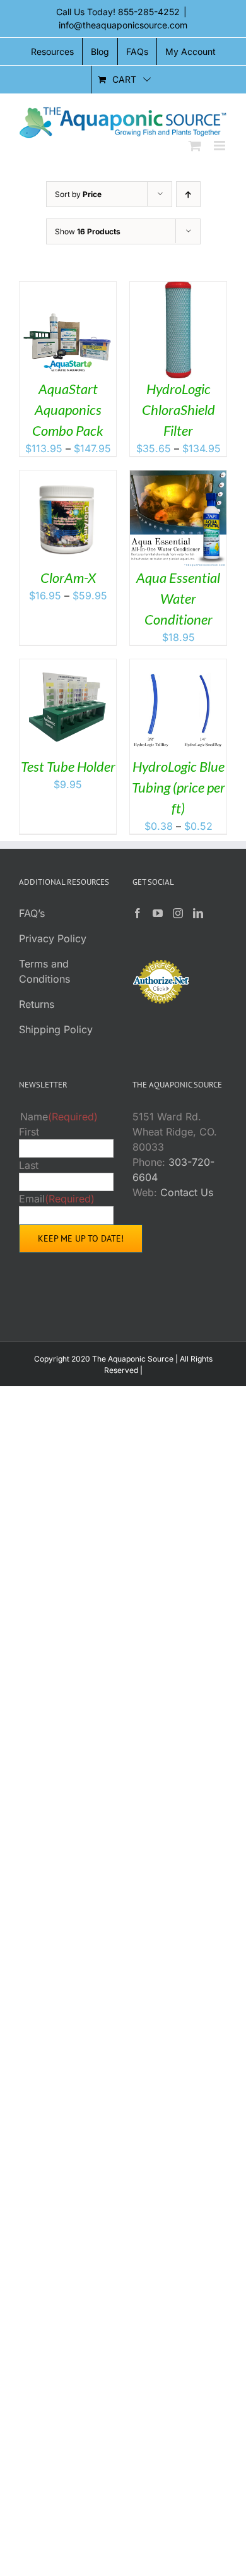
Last (29, 1165)
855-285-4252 (149, 12)
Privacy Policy (53, 938)
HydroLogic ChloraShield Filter (179, 410)
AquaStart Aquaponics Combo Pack (68, 410)
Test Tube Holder (68, 766)
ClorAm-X (68, 578)
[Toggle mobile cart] (195, 146)
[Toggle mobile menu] (220, 146)
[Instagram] (178, 913)
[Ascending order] (188, 194)
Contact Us (187, 1192)
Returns (37, 1004)
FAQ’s (32, 913)
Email (57, 1199)
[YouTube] (158, 913)
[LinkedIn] (198, 913)
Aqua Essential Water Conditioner (178, 598)
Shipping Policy (56, 1029)
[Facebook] (138, 913)
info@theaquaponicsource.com (123, 25)
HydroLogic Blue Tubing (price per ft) (179, 787)
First (29, 1132)
